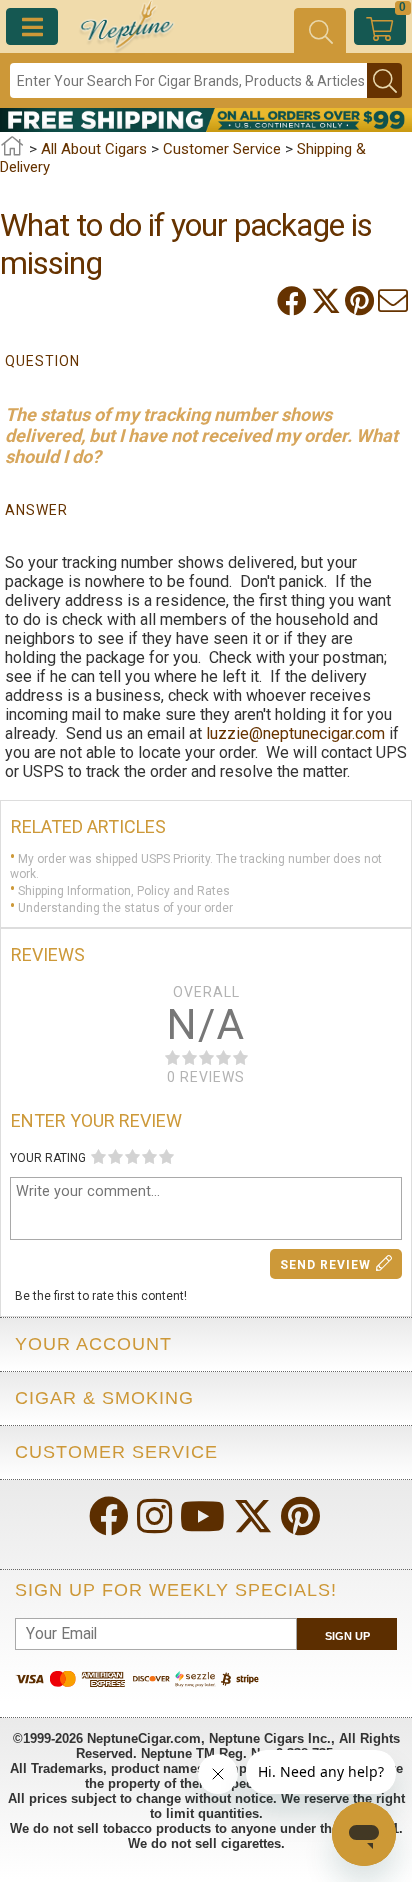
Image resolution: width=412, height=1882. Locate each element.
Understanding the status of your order (125, 907)
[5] (166, 1156)
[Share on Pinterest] (361, 301)
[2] (115, 1156)
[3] (132, 1156)
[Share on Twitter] (328, 301)
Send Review (325, 1265)
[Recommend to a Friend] (395, 301)
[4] (149, 1156)
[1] (98, 1156)
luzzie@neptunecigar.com (295, 733)
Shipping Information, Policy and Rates (124, 891)
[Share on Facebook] (294, 301)
